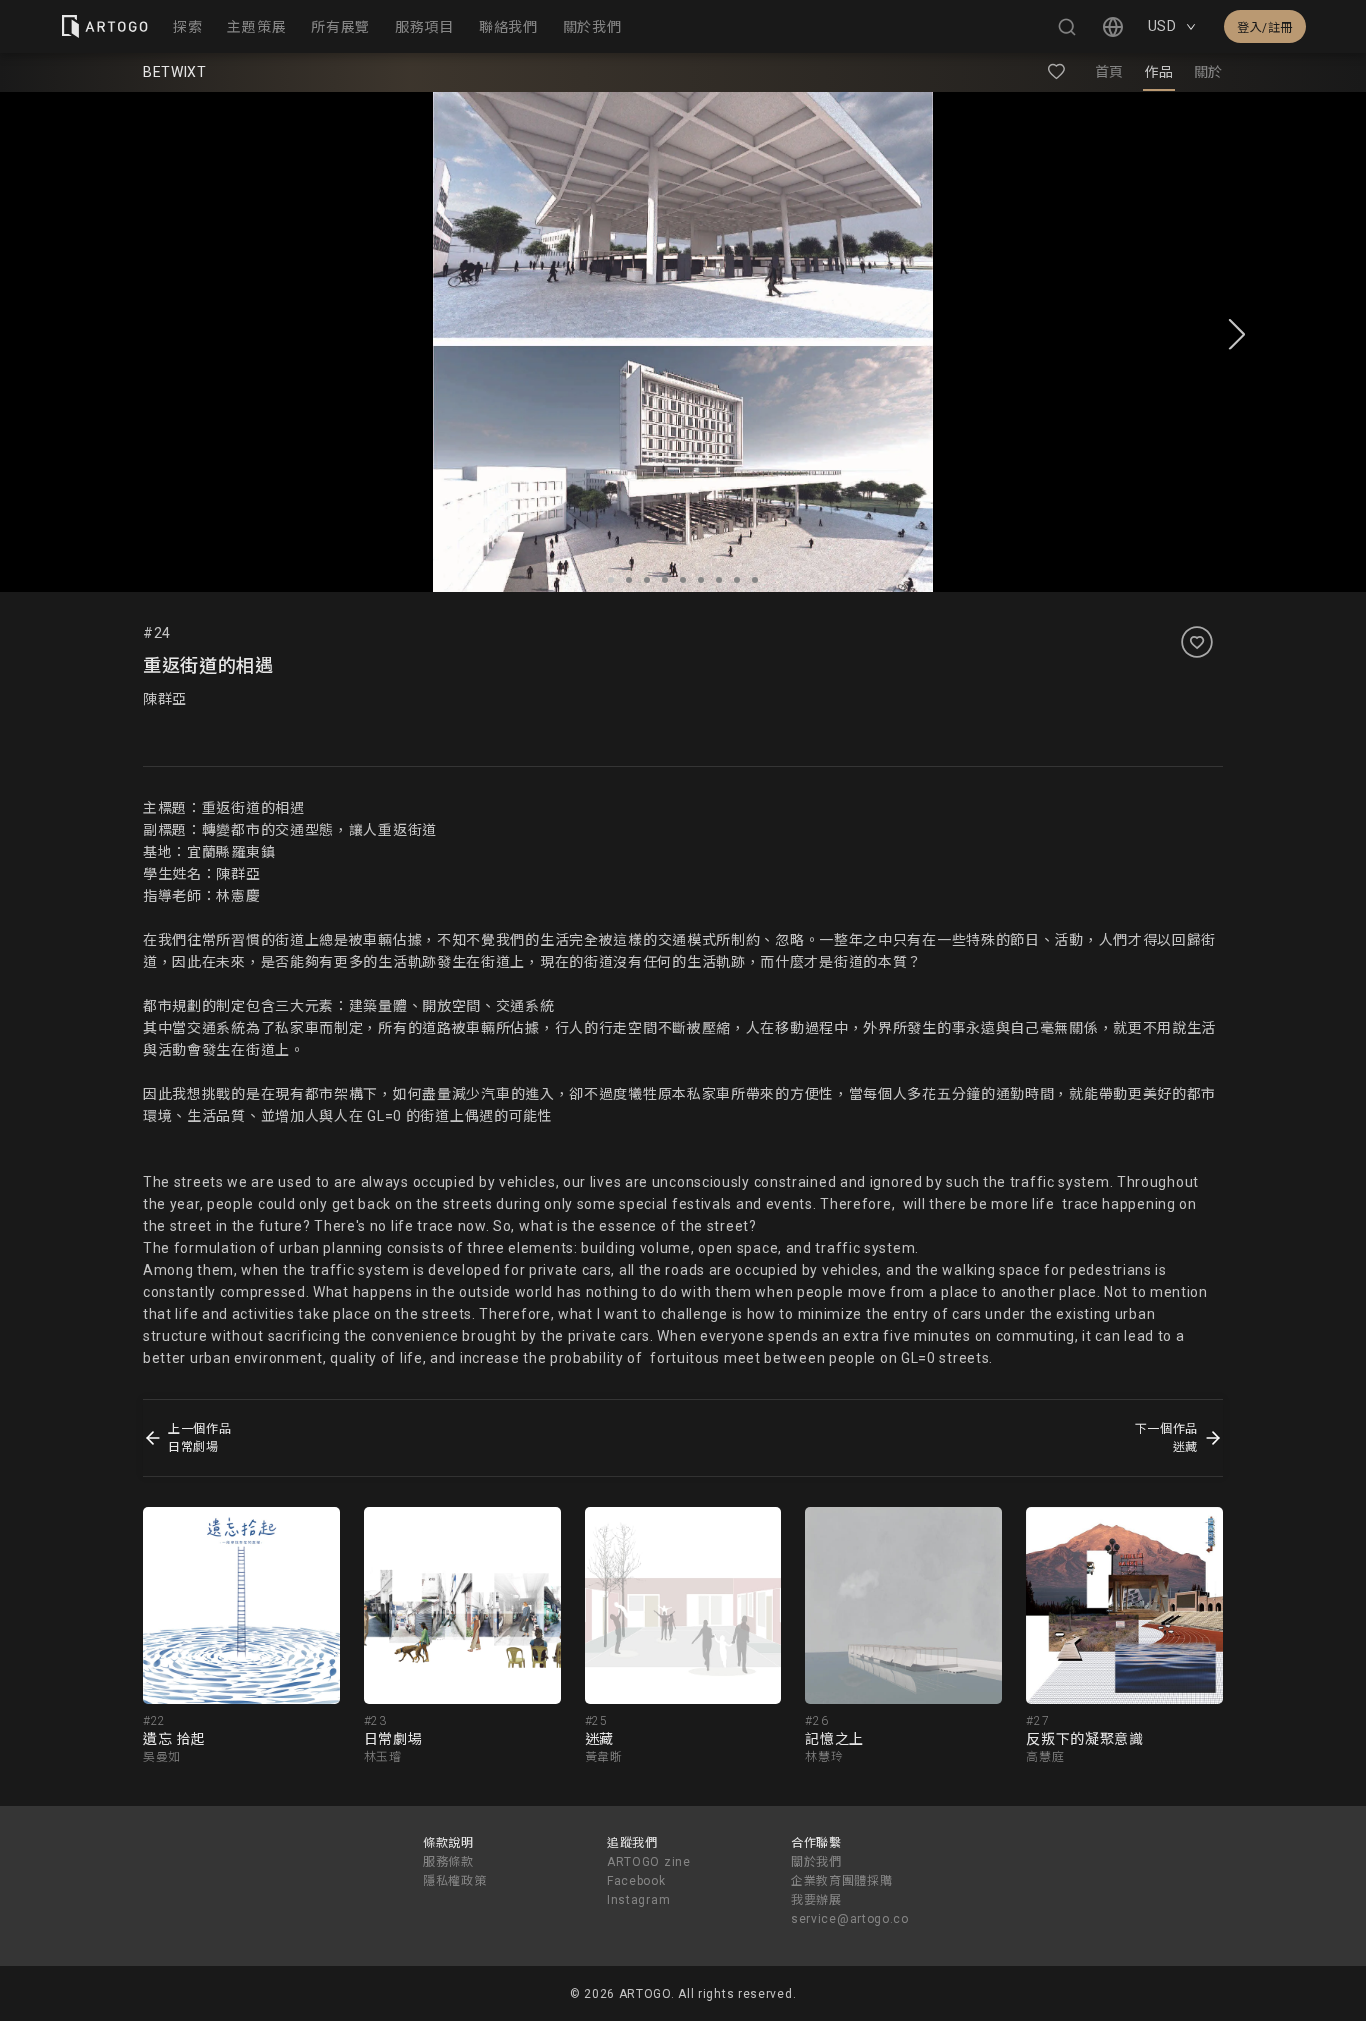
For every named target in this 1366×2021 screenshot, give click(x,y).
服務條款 (448, 1862)
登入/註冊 (1265, 28)
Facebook (636, 1881)
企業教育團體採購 (842, 1881)
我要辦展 (816, 1900)
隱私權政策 (455, 1881)
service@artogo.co (850, 1919)
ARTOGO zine (649, 1862)
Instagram (638, 1900)
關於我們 (816, 1862)
